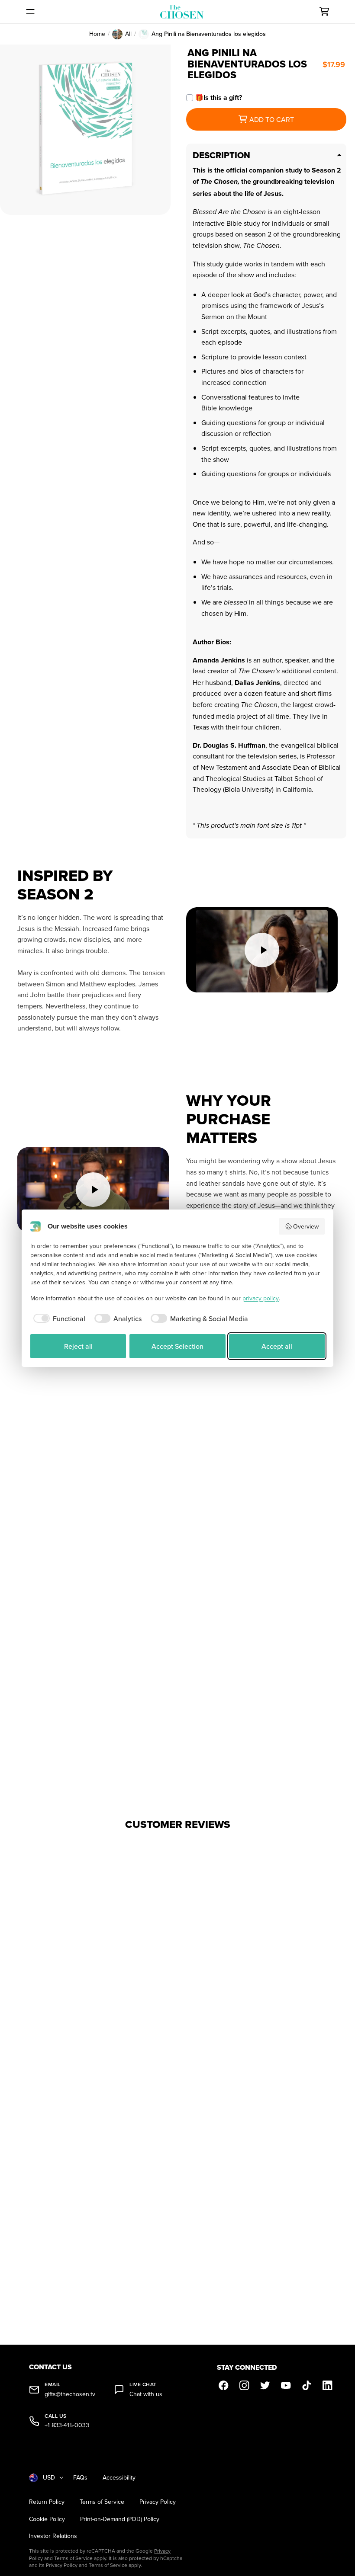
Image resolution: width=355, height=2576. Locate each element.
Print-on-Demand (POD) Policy (120, 2519)
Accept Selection (177, 1346)
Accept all (277, 1346)
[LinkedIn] (328, 2385)
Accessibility (119, 2478)
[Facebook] (224, 2385)
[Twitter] (265, 2385)
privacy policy (261, 1298)
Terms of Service (102, 2502)
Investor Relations (53, 2536)
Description (221, 155)
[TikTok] (307, 2385)
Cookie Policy (47, 2519)
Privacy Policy (158, 2502)
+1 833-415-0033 (67, 2425)
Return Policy (47, 2502)
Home (97, 34)
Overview (306, 1226)
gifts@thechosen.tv (70, 2394)
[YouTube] (286, 2385)
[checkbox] (58, 1318)
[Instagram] (245, 2385)
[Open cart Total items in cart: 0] (324, 12)
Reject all (78, 1346)
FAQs (80, 2478)
